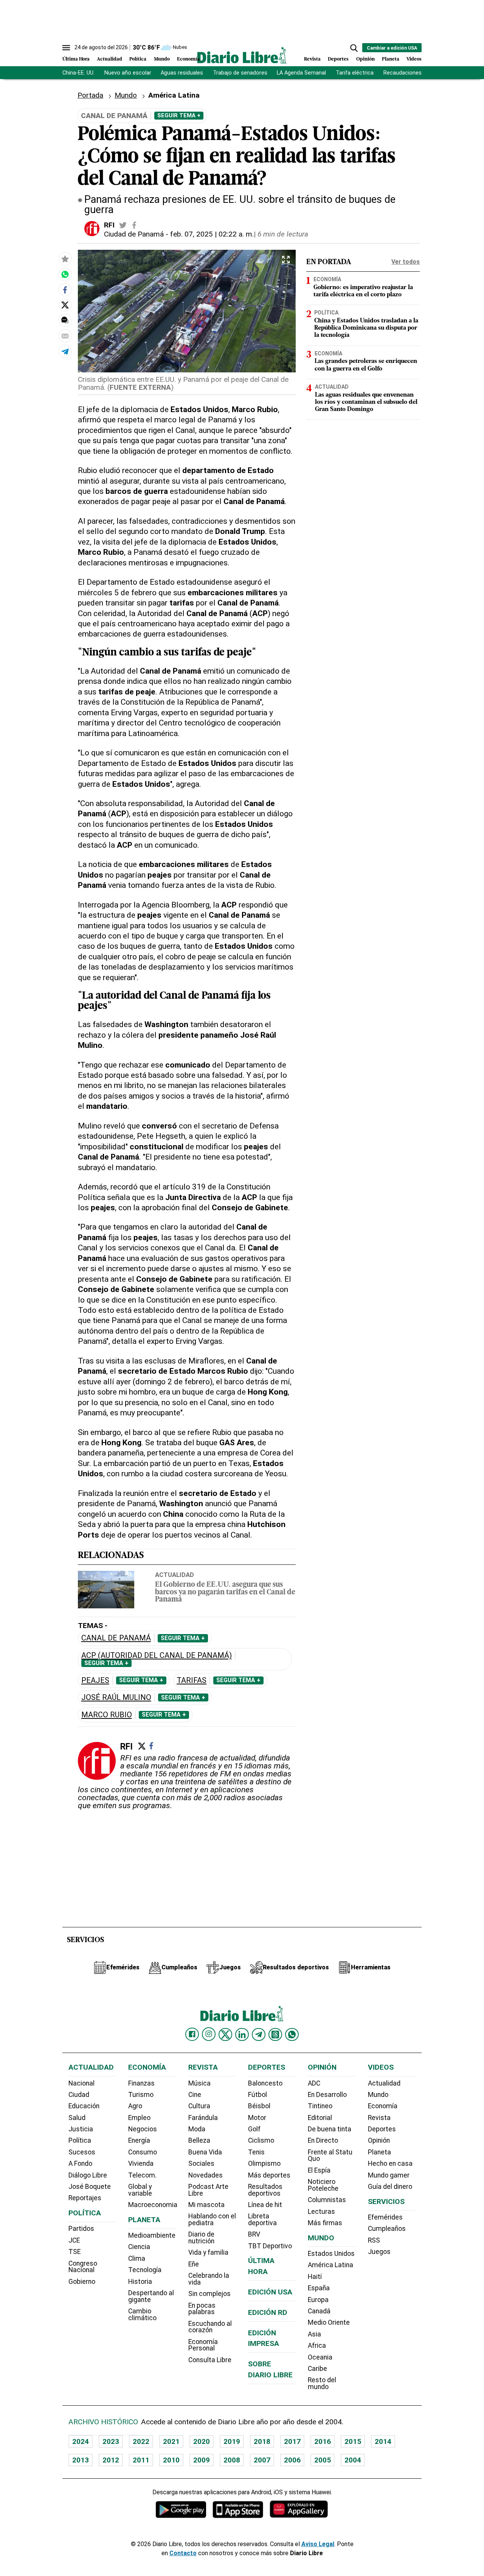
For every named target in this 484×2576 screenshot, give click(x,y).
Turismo (141, 2095)
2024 (81, 2441)
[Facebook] (151, 1746)
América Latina (330, 2265)
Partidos (81, 2229)
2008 (232, 2460)
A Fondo (80, 2164)
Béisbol (259, 2106)
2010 (171, 2460)
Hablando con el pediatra (212, 2220)
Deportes (338, 59)
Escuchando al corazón (210, 2327)
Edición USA (270, 2292)
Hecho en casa (390, 2164)
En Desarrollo (327, 2095)
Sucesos (82, 2152)
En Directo (323, 2140)
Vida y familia (208, 2252)
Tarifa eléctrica (355, 73)
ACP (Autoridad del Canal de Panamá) (157, 1655)
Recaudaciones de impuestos (420, 73)
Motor (257, 2118)
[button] (354, 48)
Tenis (256, 2152)
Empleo (139, 2118)
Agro (135, 2106)
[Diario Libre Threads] (275, 2034)
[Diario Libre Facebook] (192, 2034)
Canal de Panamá (116, 1638)
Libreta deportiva (262, 2220)
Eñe (194, 2264)
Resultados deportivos (265, 2190)
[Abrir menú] (66, 48)
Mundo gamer (389, 2175)
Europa (318, 2300)
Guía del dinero (390, 2187)
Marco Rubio (107, 1715)
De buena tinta (330, 2129)
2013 (81, 2460)
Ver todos (406, 262)
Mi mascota (206, 2205)
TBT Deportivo (270, 2246)
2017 (292, 2441)
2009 (202, 2460)
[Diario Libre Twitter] (225, 2034)
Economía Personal (203, 2345)
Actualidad (109, 59)
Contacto (183, 2553)
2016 (323, 2441)
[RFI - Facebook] (134, 225)
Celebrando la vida (209, 2279)
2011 (141, 2460)
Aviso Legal (318, 2544)
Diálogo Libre (88, 2175)
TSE (74, 2252)
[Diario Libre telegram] (259, 2034)
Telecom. (142, 2175)
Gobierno (82, 2282)
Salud (77, 2118)
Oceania (320, 2357)
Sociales (201, 2164)
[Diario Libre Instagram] (209, 2034)
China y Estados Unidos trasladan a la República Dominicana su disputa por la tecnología (366, 328)
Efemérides (385, 2217)
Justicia (81, 2129)
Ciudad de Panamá (134, 234)
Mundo (162, 59)
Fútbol (258, 2095)
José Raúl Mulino (116, 1697)
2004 (353, 2460)
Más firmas (325, 2223)
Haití (315, 2277)
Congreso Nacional (83, 2267)
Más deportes (269, 2175)
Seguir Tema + (179, 115)
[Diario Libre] (242, 55)
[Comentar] (65, 320)
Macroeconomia (153, 2205)
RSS (374, 2240)
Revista (312, 59)
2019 (232, 2441)
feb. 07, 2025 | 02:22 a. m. (212, 234)
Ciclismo (261, 2140)
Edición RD (268, 2312)
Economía (188, 59)
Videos (414, 59)
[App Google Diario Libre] (181, 2509)
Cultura (199, 2106)
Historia (140, 2282)
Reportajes (85, 2198)
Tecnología (145, 2270)
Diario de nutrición (201, 2238)
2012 (111, 2460)
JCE (74, 2240)
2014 (383, 2441)
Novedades (206, 2175)
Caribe (317, 2369)
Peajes (95, 1680)
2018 (262, 2441)
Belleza (199, 2140)
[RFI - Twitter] (123, 225)
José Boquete (90, 2187)
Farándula (203, 2118)
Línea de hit (265, 2205)
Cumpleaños (387, 2229)
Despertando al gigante (151, 2296)
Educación (84, 2106)
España (319, 2288)
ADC (314, 2083)
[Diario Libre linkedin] (242, 2034)
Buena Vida (205, 2152)
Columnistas (327, 2200)
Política (138, 59)
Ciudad (79, 2095)
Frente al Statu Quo (330, 2156)
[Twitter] (142, 1746)
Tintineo (320, 2106)
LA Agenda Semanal (301, 73)
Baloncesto (265, 2083)
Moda (197, 2129)
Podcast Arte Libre (208, 2190)
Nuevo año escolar (128, 73)
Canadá (319, 2311)
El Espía (319, 2170)
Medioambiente (152, 2235)
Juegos (379, 2252)
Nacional (81, 2083)
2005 (323, 2460)
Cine (195, 2095)
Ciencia (139, 2247)
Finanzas (141, 2083)
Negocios (143, 2129)
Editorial (320, 2118)
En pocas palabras (202, 2309)
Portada (90, 95)
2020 (202, 2441)
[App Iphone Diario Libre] (238, 2509)
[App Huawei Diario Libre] (299, 2509)
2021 (171, 2441)
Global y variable (140, 2190)
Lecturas (321, 2212)
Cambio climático (142, 2315)
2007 (262, 2460)
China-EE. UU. (78, 73)
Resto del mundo (322, 2383)
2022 (141, 2441)
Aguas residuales (182, 73)
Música (199, 2083)
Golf (254, 2129)
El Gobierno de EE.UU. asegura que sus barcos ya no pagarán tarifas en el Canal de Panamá (225, 1592)
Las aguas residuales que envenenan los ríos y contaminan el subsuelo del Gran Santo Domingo (366, 402)
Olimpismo (264, 2164)
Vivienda (141, 2164)
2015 (353, 2441)
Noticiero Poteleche (323, 2185)
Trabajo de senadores (240, 73)
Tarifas (192, 1680)
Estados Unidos (331, 2254)
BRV (254, 2234)
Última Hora (76, 59)
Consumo (143, 2152)
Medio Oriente (329, 2322)
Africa (317, 2346)
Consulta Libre (210, 2360)
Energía (139, 2140)
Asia (314, 2334)
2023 (111, 2441)
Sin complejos (209, 2294)
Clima (137, 2258)
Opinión (365, 59)
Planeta (391, 59)
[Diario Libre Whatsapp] (292, 2034)
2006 (292, 2460)
